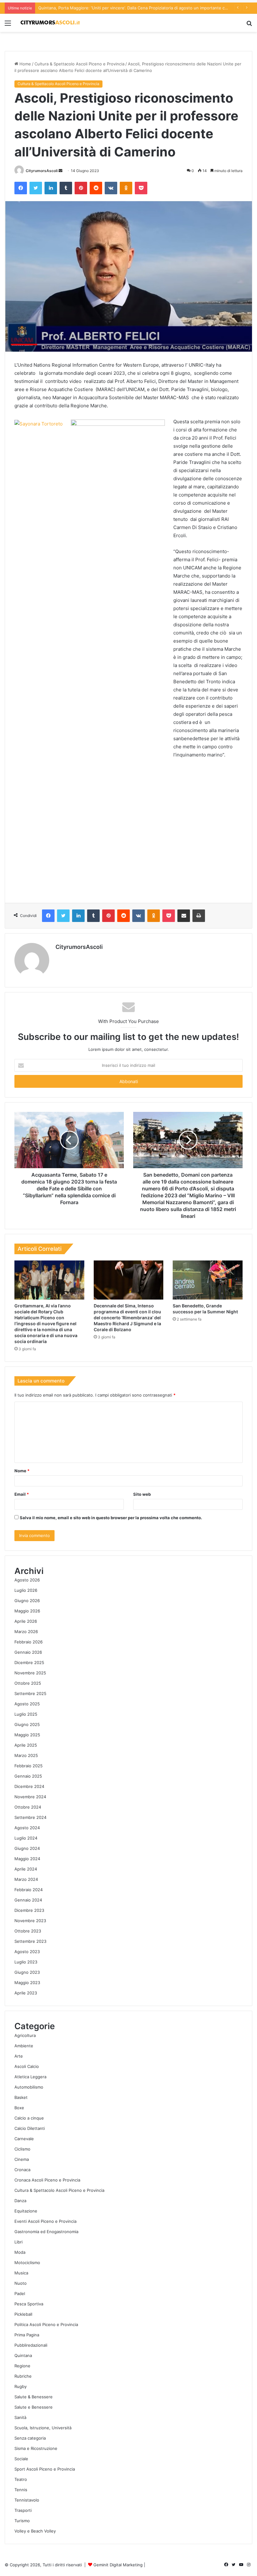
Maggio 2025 (27, 1735)
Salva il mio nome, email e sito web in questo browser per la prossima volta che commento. (111, 1518)
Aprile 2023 (26, 1993)
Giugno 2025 (27, 1724)
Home (25, 64)
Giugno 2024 (27, 1848)
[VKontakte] (111, 188)
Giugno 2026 (27, 1601)
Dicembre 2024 (29, 1786)
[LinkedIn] (51, 188)
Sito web (142, 1494)
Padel (20, 2293)
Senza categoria (30, 2438)
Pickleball (23, 2314)
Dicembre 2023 (29, 1910)
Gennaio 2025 (28, 1776)
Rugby (21, 2386)
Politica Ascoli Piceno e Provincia (46, 2324)
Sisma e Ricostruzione (36, 2448)
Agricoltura (25, 2035)
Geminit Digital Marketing (118, 2565)
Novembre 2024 (30, 1797)
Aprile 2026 (26, 1621)
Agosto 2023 (27, 1952)
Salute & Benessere (34, 2397)
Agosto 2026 (27, 1580)
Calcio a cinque (29, 2118)
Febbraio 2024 (29, 1890)
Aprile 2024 (26, 1869)
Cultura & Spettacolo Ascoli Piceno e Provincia (79, 64)
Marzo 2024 (26, 1879)
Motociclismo (27, 2263)
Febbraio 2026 (29, 1642)
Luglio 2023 (26, 1962)
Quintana (23, 2355)
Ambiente (24, 2046)
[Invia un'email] (60, 171)
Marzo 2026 (26, 1632)
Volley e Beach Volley (35, 2531)
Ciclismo (22, 2149)
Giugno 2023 (27, 1972)
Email (22, 1494)
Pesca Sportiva (29, 2304)
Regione (22, 2366)
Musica (21, 2273)
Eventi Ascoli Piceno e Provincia (45, 2221)
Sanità (20, 2417)
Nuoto (21, 2283)
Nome (22, 1471)
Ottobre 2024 (28, 1807)
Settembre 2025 (30, 1693)
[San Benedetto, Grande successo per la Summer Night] (208, 1280)
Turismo (22, 2521)
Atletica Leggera (30, 2077)
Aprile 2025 (26, 1745)
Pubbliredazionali (31, 2345)
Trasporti (23, 2510)
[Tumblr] (66, 188)
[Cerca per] (249, 25)
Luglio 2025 (26, 1714)
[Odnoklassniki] (126, 188)
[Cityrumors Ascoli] (50, 23)
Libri (18, 2242)
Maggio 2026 (27, 1611)
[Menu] (8, 25)
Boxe (19, 2108)
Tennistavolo (27, 2500)
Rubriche (23, 2376)
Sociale (21, 2459)
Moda (20, 2252)
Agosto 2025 (27, 1704)
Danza (20, 2201)
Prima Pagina (27, 2335)
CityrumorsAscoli (42, 171)
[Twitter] (36, 188)
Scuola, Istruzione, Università (43, 2428)
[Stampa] (199, 916)
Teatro (21, 2479)
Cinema (22, 2159)
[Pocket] (141, 188)
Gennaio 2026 (28, 1652)
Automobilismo (29, 2087)
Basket (21, 2097)
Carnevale (24, 2139)
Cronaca (22, 2170)
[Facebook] (21, 188)
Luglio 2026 (26, 1590)
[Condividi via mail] (184, 916)
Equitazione (26, 2211)
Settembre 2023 (30, 1941)
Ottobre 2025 (28, 1683)
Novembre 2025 (30, 1673)
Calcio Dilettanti (30, 2128)
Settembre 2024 (30, 1817)
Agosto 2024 (27, 1828)
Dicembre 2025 (29, 1662)
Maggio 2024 (27, 1859)
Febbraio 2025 (29, 1766)
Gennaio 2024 (28, 1900)
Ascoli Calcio (27, 2066)
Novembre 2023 (30, 1921)
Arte (19, 2056)
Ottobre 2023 (28, 1931)
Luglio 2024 (26, 1838)
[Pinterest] (81, 188)
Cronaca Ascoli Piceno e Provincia (47, 2180)
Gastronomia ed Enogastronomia (46, 2232)
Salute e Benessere (34, 2407)
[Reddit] (96, 188)
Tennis (21, 2490)
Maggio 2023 (27, 1983)
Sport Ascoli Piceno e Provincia (45, 2469)
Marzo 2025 (26, 1755)
